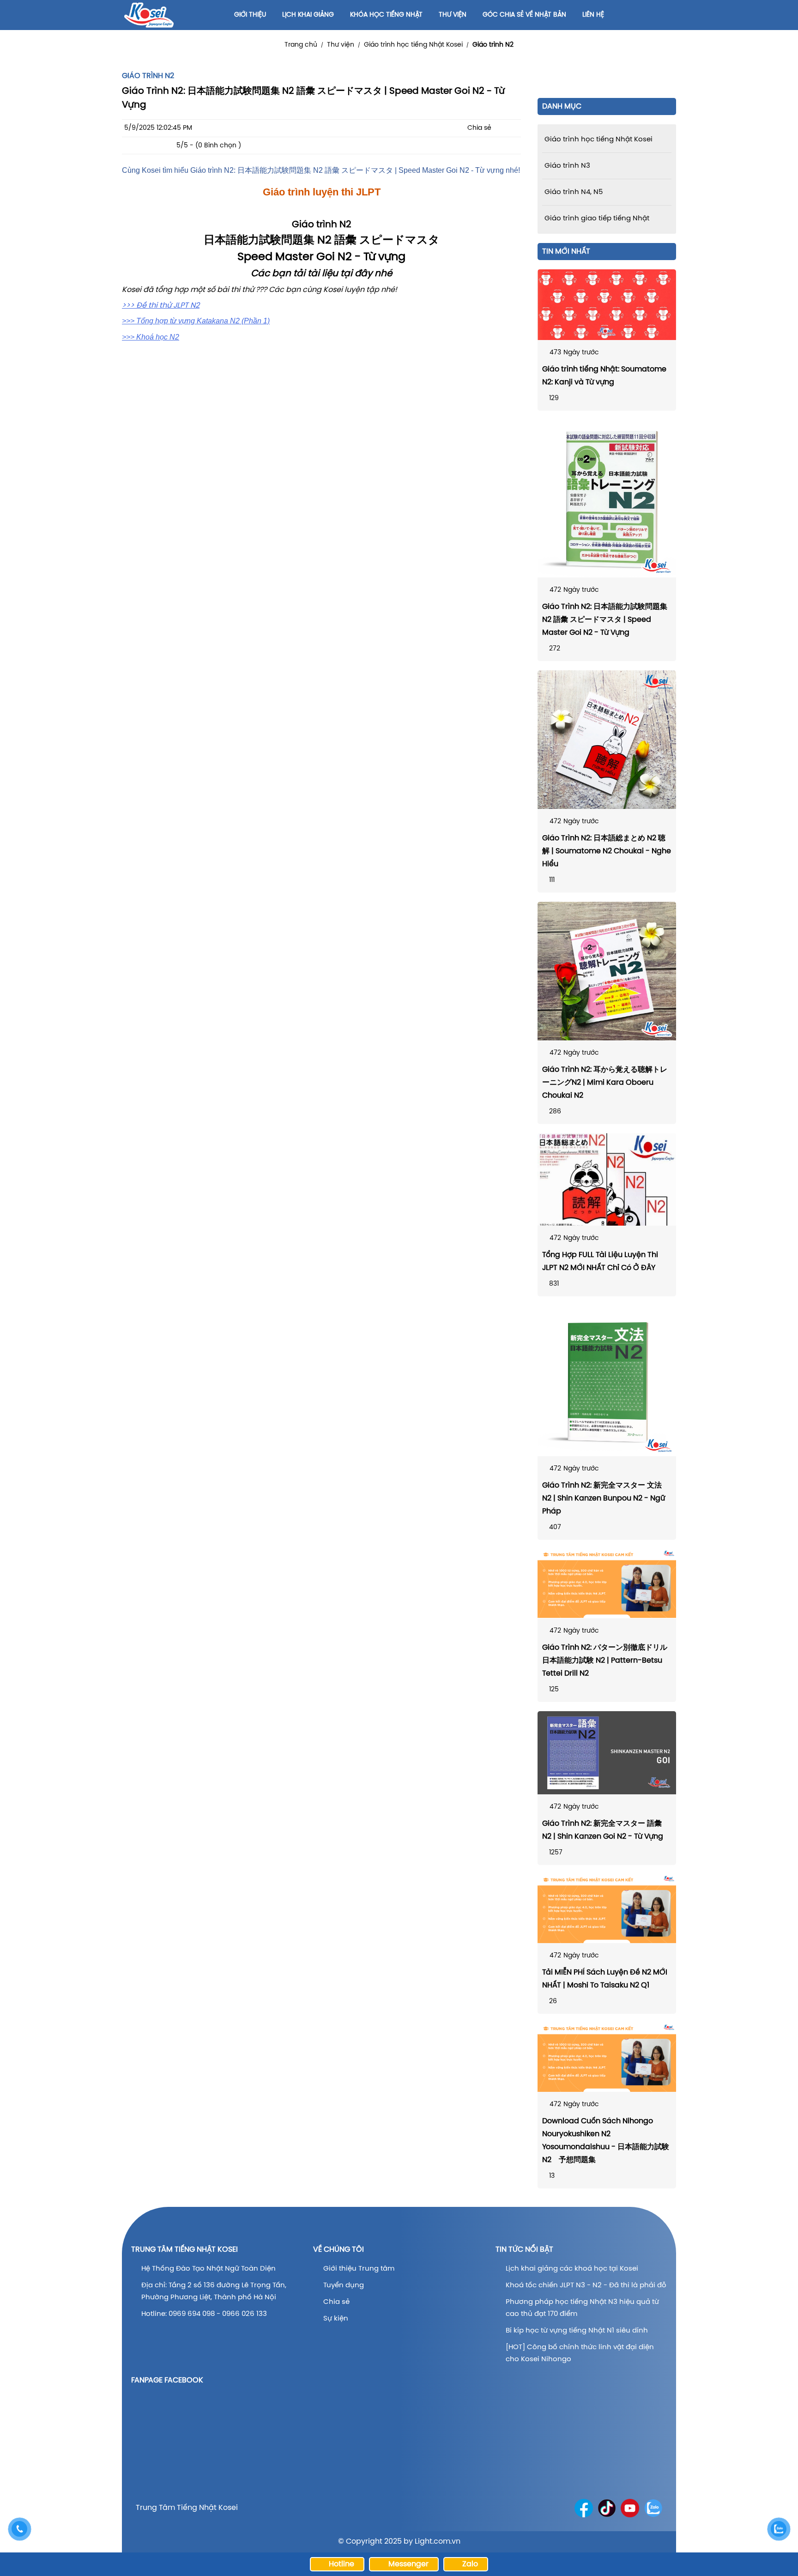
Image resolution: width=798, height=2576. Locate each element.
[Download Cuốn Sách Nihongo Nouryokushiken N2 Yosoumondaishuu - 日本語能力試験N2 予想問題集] (607, 2057)
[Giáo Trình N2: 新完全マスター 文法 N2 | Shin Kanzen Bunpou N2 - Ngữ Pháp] (607, 1381)
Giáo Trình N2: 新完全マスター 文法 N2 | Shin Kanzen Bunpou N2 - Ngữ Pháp (604, 1498)
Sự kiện (336, 2319)
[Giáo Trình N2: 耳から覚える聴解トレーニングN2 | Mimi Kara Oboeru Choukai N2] (607, 971)
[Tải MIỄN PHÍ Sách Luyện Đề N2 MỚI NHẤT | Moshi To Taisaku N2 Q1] (607, 1909)
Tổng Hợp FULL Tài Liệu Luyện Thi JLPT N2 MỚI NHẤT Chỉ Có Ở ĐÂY (600, 1261)
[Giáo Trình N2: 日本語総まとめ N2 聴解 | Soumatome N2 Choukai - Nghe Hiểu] (607, 740)
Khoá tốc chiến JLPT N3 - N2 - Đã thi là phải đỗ (586, 2285)
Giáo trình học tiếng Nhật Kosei (413, 45)
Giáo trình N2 (493, 45)
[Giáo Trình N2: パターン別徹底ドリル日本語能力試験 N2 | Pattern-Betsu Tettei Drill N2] (607, 1583)
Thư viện (341, 45)
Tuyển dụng (344, 2285)
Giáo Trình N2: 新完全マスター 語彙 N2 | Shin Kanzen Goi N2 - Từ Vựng (603, 1830)
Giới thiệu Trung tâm (360, 2269)
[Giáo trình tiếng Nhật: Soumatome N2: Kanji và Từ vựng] (607, 305)
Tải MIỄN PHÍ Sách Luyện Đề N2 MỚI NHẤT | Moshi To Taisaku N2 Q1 (605, 1979)
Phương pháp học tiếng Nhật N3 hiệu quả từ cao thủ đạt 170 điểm (582, 2308)
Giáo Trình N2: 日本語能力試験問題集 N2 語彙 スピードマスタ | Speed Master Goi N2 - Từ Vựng (605, 620)
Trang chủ (301, 45)
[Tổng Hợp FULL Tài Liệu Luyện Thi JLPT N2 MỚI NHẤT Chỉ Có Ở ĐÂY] (607, 1179)
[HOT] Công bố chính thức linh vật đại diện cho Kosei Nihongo (580, 2353)
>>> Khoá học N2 (151, 337)
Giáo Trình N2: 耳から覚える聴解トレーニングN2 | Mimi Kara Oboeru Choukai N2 (605, 1083)
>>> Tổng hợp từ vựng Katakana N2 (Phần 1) (196, 321)
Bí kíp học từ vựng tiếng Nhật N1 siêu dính (577, 2331)
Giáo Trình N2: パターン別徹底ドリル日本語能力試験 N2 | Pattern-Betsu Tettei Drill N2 (605, 1661)
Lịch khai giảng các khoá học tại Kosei (572, 2269)
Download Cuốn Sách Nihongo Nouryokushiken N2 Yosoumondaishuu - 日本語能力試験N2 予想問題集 (606, 2141)
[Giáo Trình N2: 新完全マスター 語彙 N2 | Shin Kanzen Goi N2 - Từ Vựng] (607, 1753)
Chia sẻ (336, 2302)
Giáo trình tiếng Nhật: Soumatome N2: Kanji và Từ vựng (604, 376)
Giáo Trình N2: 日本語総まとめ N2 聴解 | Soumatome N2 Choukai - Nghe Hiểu (607, 851)
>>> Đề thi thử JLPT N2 (161, 306)
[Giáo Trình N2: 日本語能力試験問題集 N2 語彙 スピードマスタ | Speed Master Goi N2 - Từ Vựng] (607, 499)
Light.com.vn (438, 2542)
